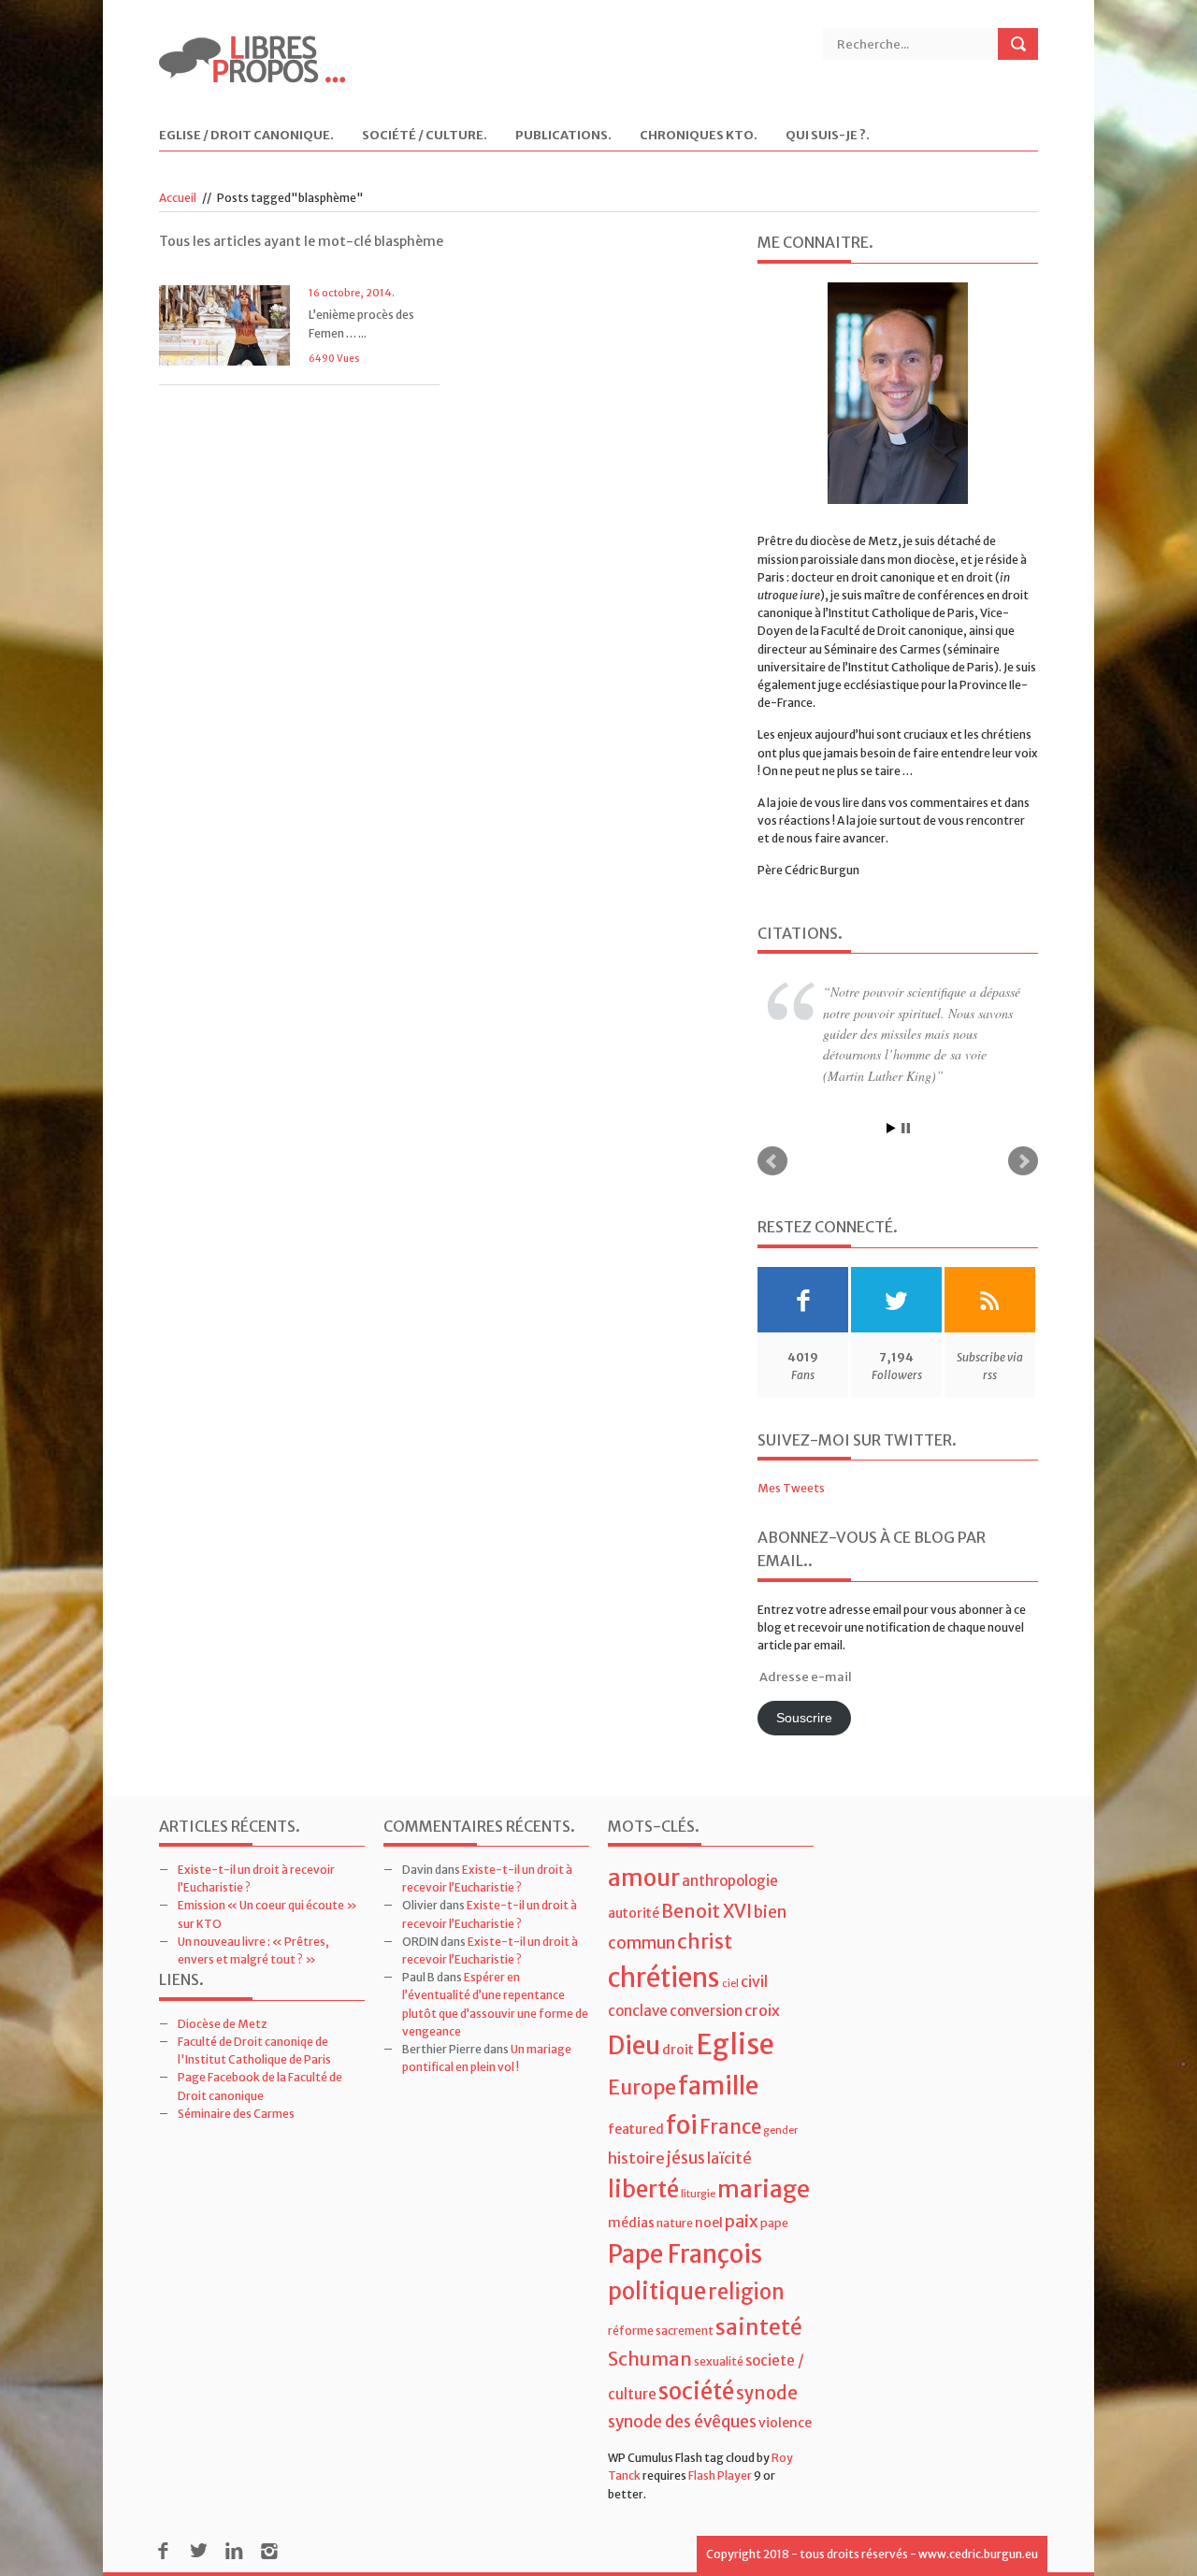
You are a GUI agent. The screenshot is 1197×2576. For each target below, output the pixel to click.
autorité (634, 1913)
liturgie (698, 2194)
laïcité (729, 2158)
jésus (686, 2158)
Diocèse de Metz (223, 2024)
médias (631, 2223)
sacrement (685, 2331)
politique (657, 2291)
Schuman (650, 2359)
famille (718, 2086)
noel (709, 2223)
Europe (642, 2087)
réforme (631, 2331)
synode (767, 2393)
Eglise (735, 2044)
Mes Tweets (791, 1488)
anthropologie (730, 1881)
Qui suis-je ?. (828, 136)
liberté (643, 2189)
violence (785, 2423)
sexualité (719, 2361)
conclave (638, 2011)
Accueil (178, 198)
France (730, 2127)
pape (774, 2223)
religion (746, 2292)
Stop (906, 1128)
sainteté (759, 2327)
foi (682, 2125)
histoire (636, 2158)
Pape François (685, 2254)
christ (705, 1942)
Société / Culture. (425, 136)
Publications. (563, 136)
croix (762, 2010)
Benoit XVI (707, 1911)
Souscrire (804, 1718)
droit (678, 2050)
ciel (730, 1984)
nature (675, 2223)
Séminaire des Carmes (236, 2114)
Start (891, 1128)
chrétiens (664, 1978)
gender (780, 2130)
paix (742, 2221)
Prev (772, 1161)
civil (754, 1981)
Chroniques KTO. (699, 136)
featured (636, 2129)
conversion (706, 2011)
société (696, 2391)
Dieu (634, 2045)
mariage (764, 2189)
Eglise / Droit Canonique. (246, 136)
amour (644, 1878)
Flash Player (720, 2475)
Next (1023, 1161)
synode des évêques (682, 2422)
